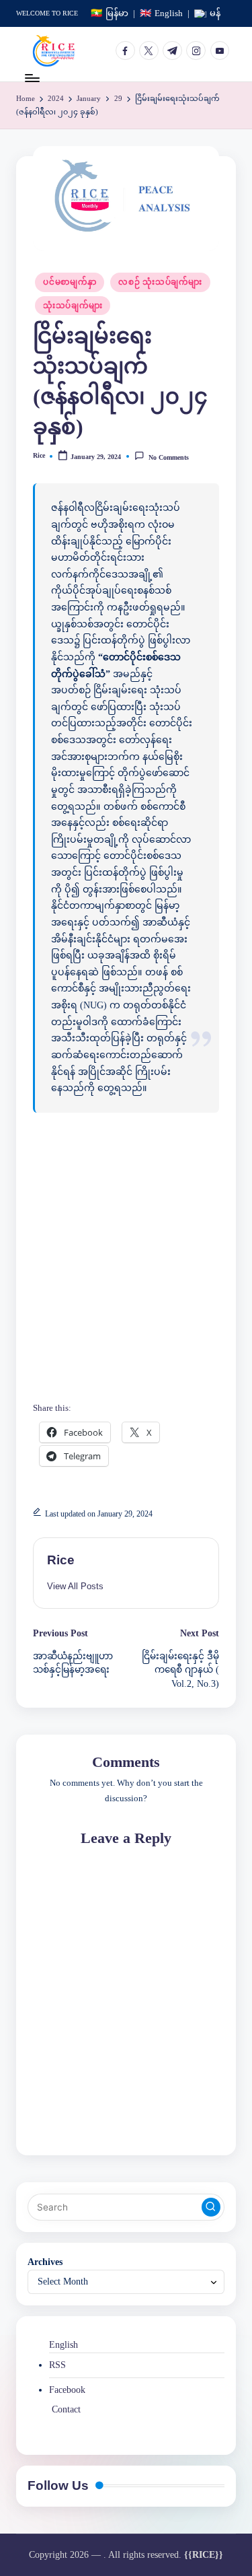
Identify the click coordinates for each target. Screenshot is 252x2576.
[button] (75, 1586)
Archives (45, 2262)
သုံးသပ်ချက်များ (73, 306)
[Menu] (32, 78)
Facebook (67, 2390)
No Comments (168, 457)
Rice (61, 1560)
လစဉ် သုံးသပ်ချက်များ (160, 282)
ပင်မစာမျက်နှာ (70, 282)
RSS (57, 2365)
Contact (66, 2409)
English (64, 2345)
